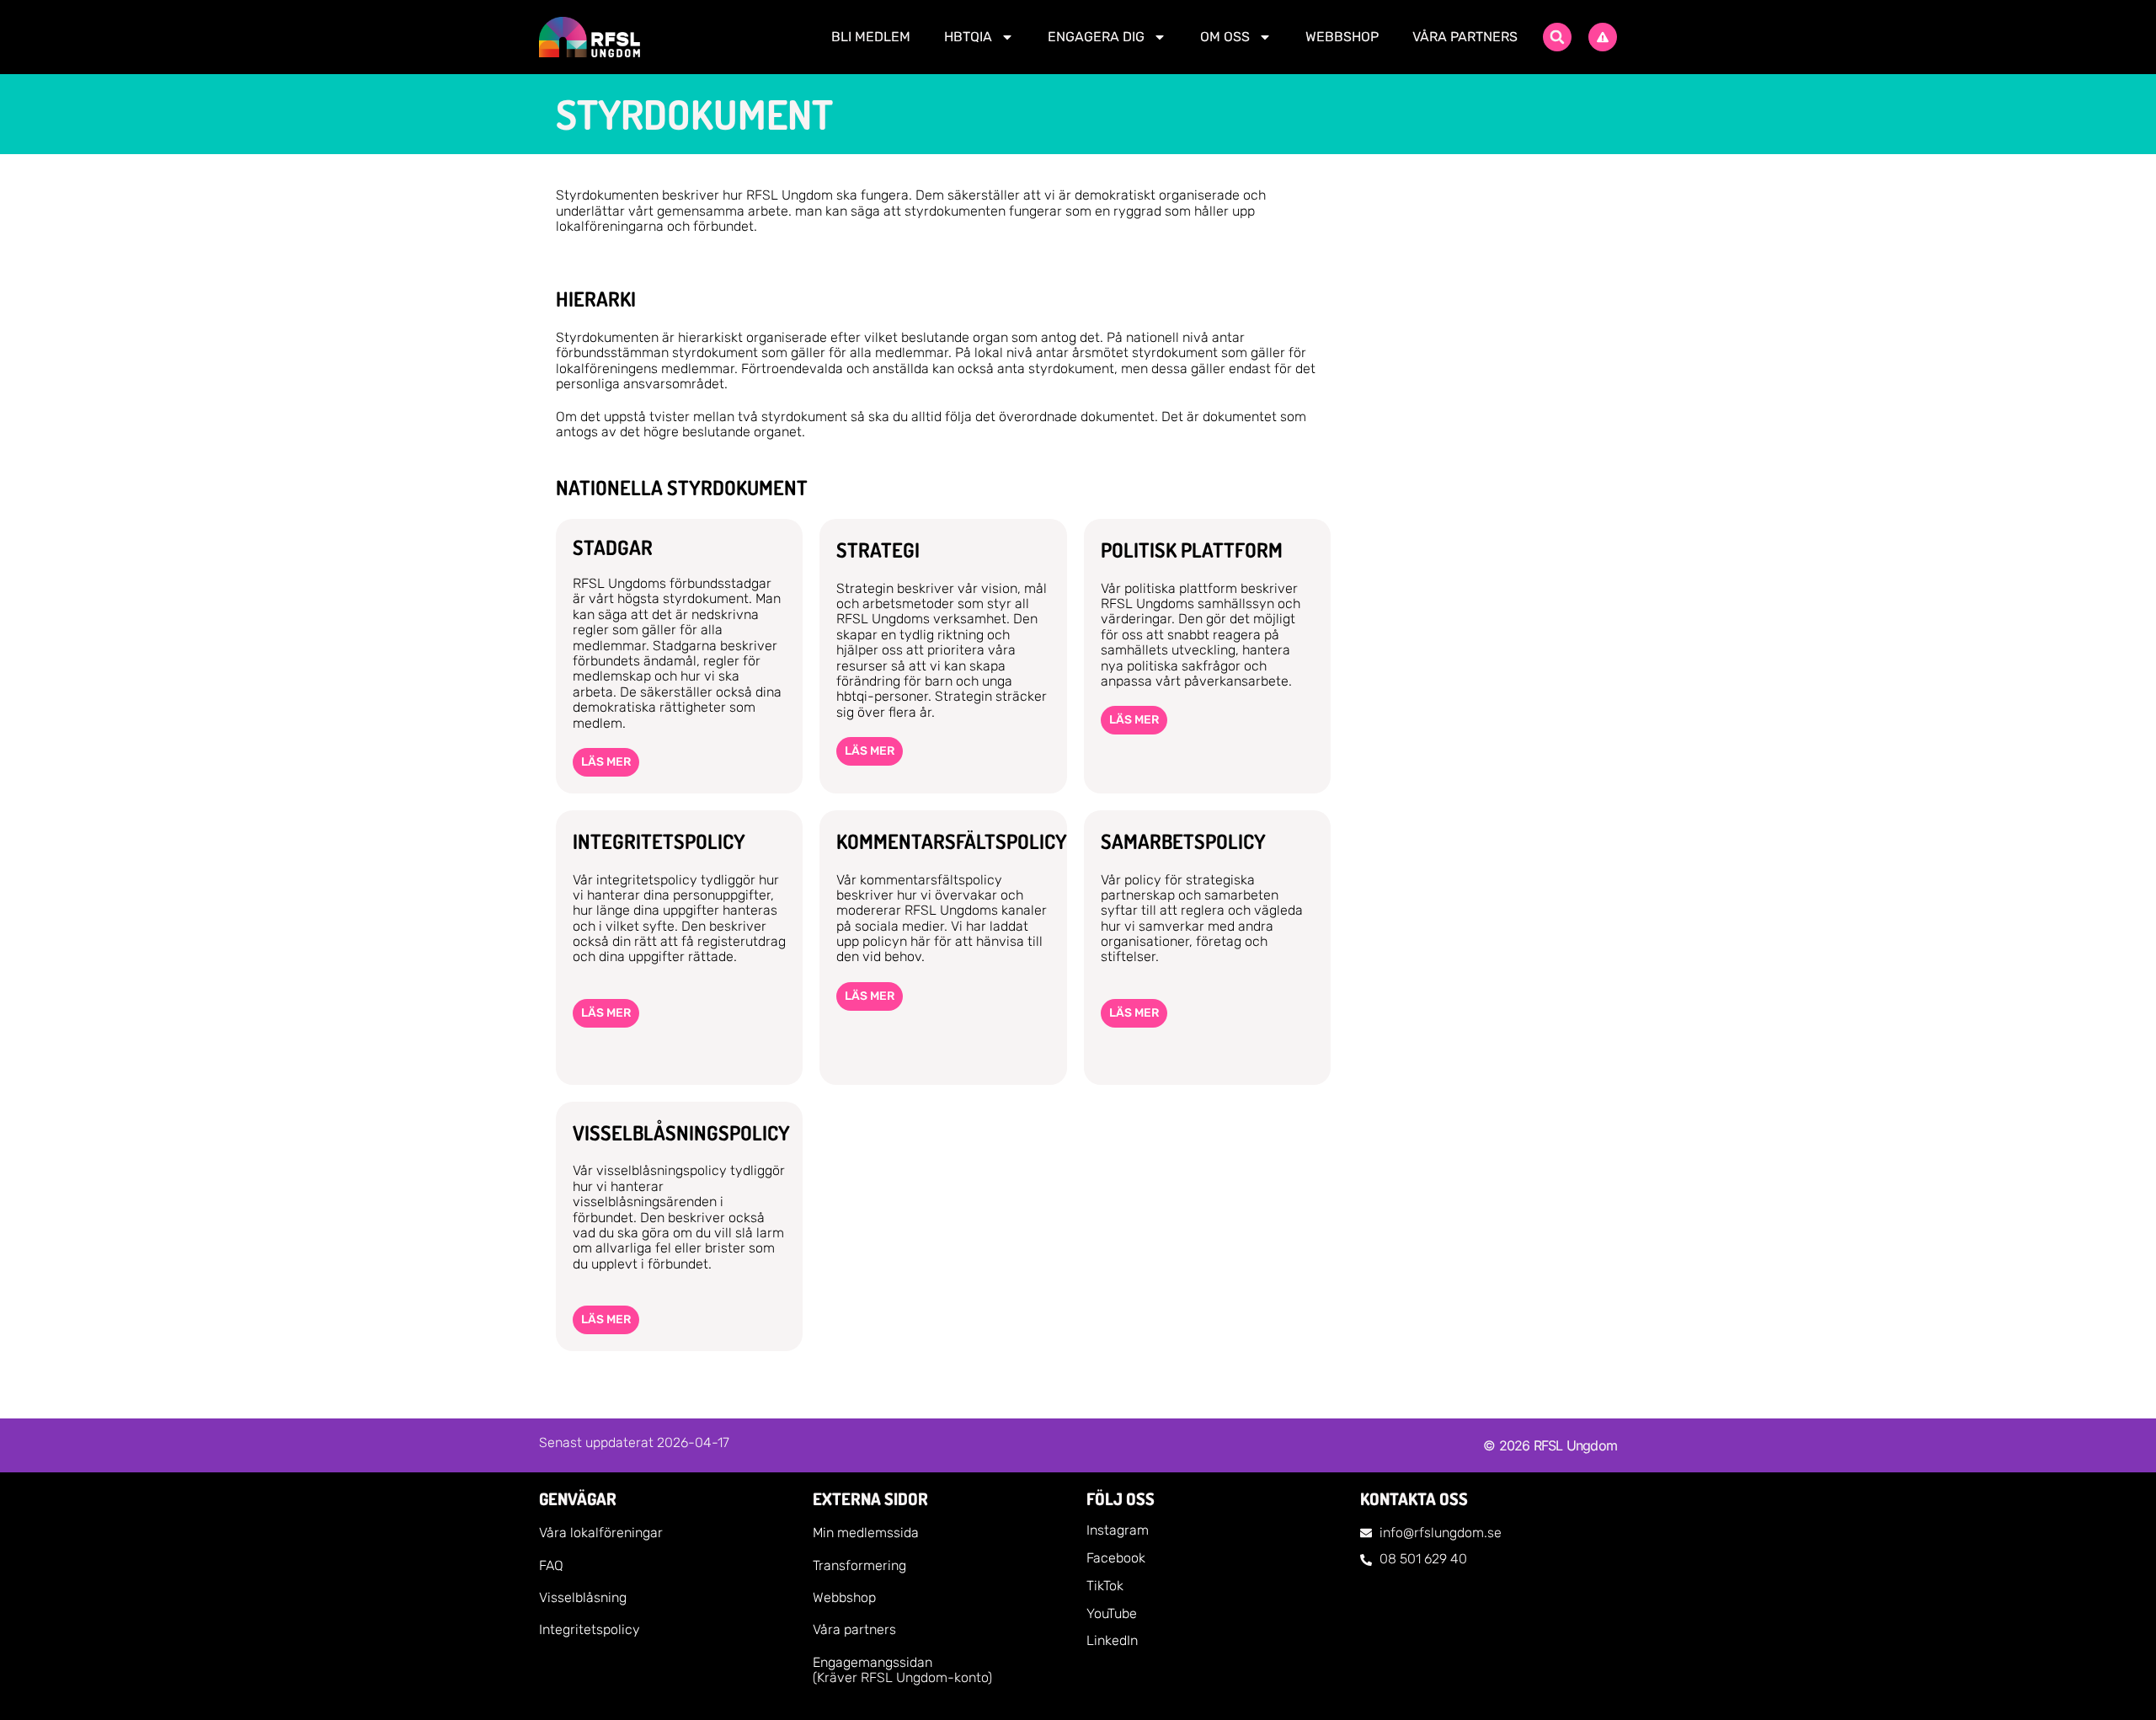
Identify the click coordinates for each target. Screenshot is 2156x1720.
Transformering (859, 1565)
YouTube (1112, 1613)
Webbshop (1342, 37)
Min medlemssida (866, 1533)
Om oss (1225, 37)
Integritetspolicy (590, 1629)
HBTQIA (968, 37)
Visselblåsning (583, 1597)
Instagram (1118, 1530)
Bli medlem (871, 37)
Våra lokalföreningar (601, 1533)
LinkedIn (1112, 1640)
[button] (1557, 37)
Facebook (1116, 1558)
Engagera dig (1096, 37)
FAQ (551, 1565)
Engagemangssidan (873, 1662)
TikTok (1105, 1586)
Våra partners (1465, 37)
